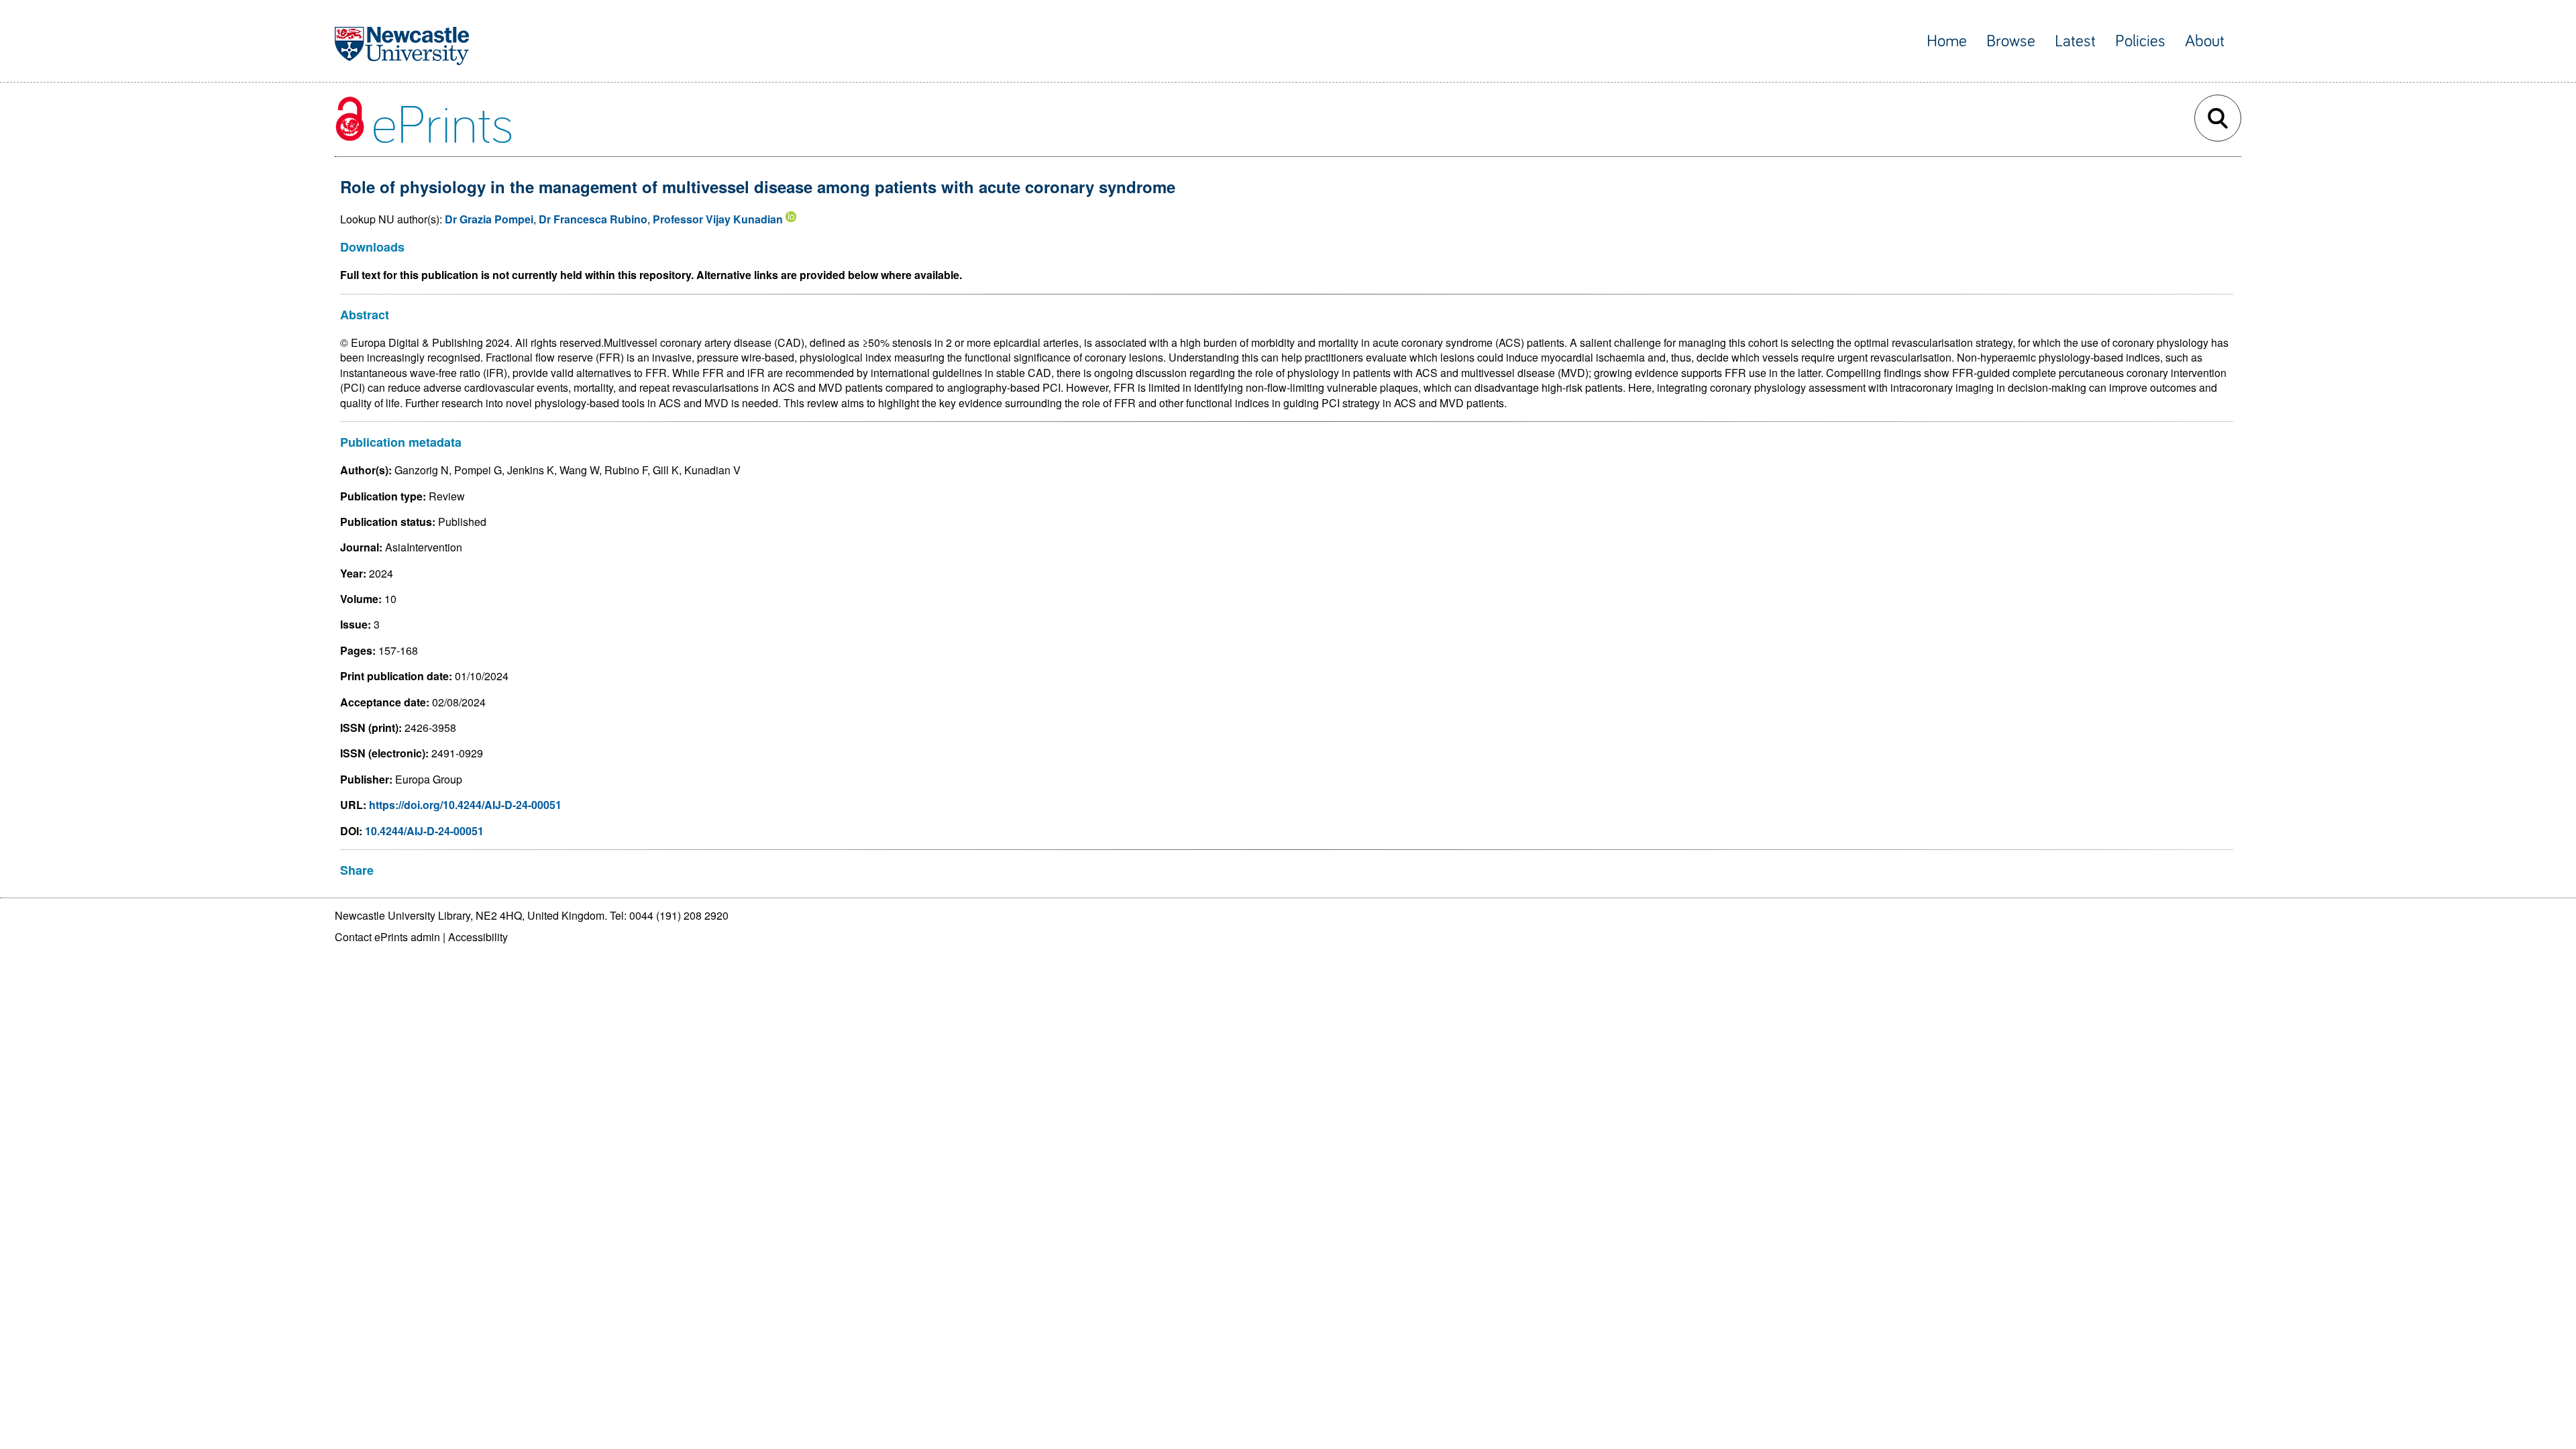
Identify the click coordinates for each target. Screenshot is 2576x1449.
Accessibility (478, 937)
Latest (2075, 41)
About (2205, 41)
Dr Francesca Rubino (593, 219)
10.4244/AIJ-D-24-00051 (424, 831)
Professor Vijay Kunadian (718, 219)
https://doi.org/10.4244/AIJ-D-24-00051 (465, 805)
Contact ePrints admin (387, 937)
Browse (2011, 41)
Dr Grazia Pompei (489, 219)
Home (1947, 41)
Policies (2140, 41)
